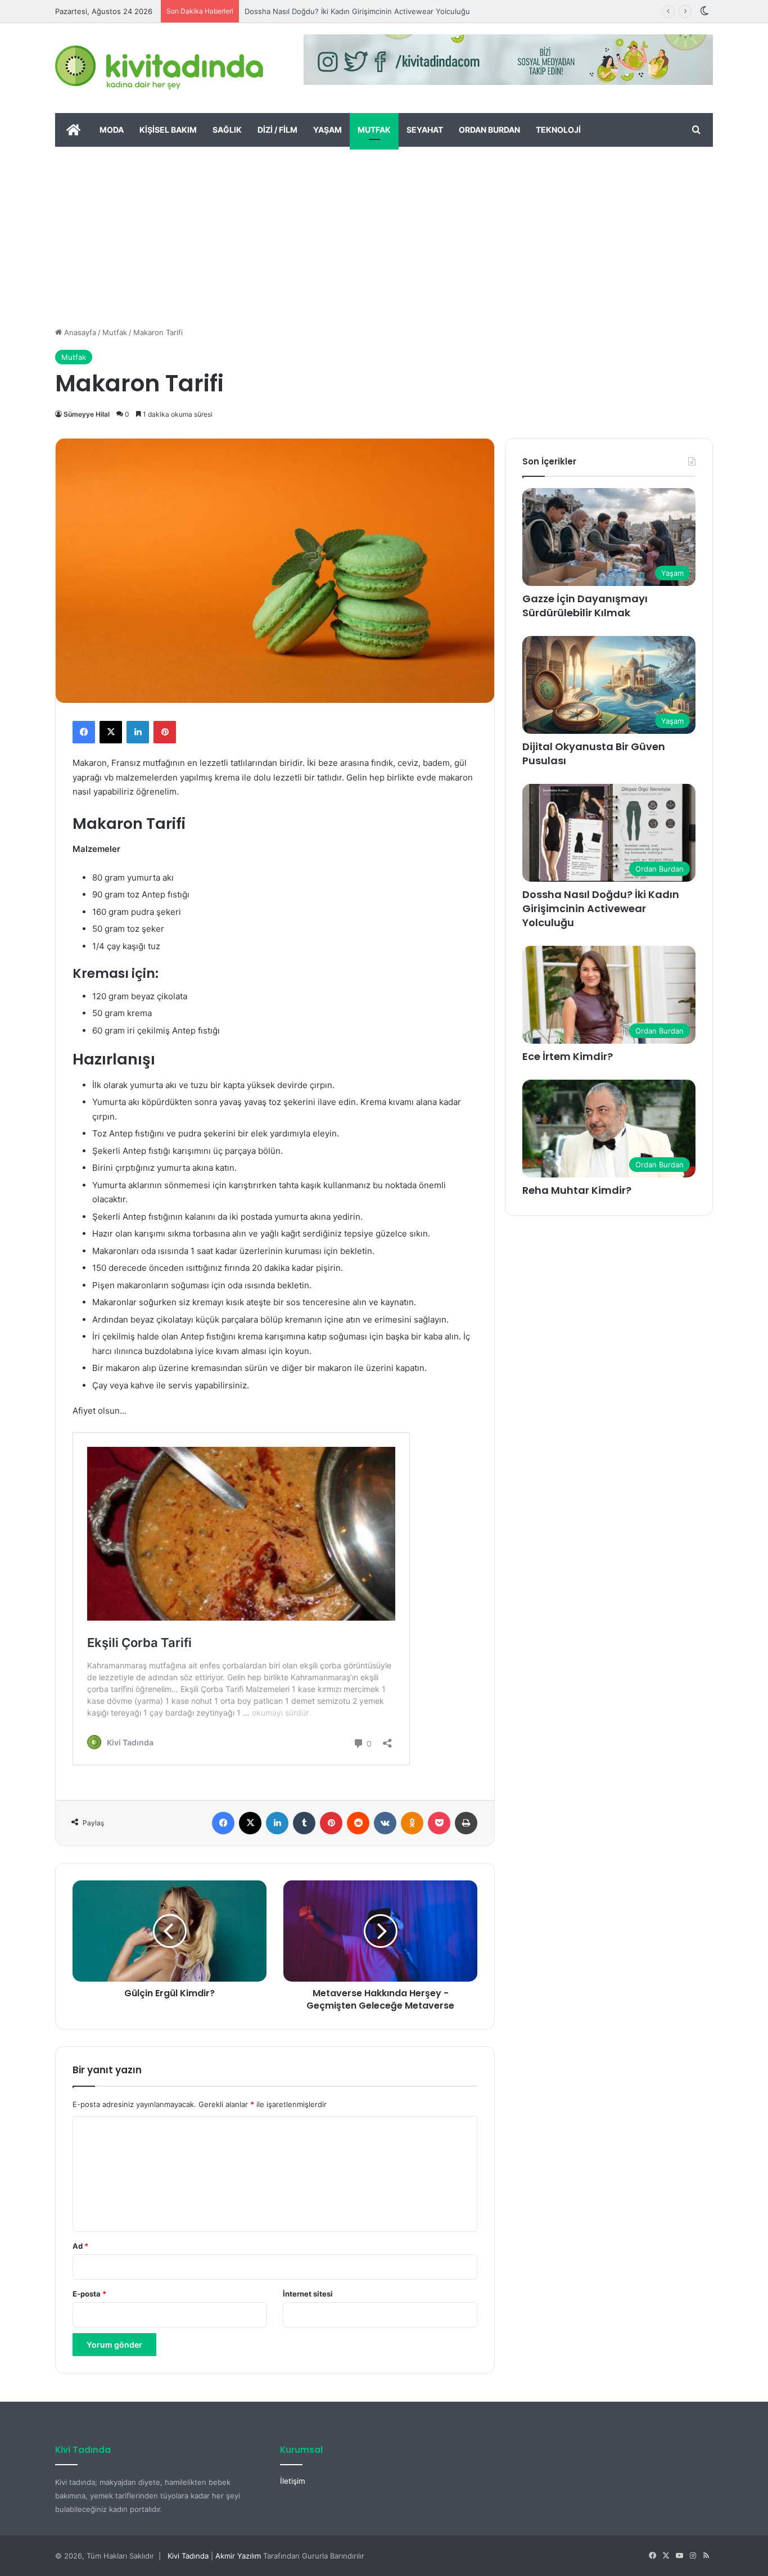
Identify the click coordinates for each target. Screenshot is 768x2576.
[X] (111, 732)
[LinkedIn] (138, 732)
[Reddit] (358, 1823)
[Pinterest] (165, 732)
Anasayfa (79, 332)
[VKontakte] (385, 1823)
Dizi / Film (277, 130)
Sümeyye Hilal (87, 414)
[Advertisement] (384, 231)
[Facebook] (84, 732)
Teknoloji (558, 130)
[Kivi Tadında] (159, 68)
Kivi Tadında (188, 2556)
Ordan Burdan (489, 130)
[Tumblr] (304, 1823)
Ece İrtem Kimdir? (568, 1056)
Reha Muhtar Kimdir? (577, 1190)
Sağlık (227, 130)
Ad (80, 2246)
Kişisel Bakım (168, 130)
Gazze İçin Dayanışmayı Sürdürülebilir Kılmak (585, 606)
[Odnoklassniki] (412, 1823)
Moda (112, 130)
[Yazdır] (466, 1823)
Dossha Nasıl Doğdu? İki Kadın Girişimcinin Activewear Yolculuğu (357, 11)
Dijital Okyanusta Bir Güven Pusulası (594, 754)
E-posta (89, 2294)
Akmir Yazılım (238, 2556)
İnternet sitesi (308, 2294)
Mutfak (374, 130)
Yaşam (327, 130)
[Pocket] (439, 1823)
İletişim (293, 2481)
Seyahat (425, 130)
